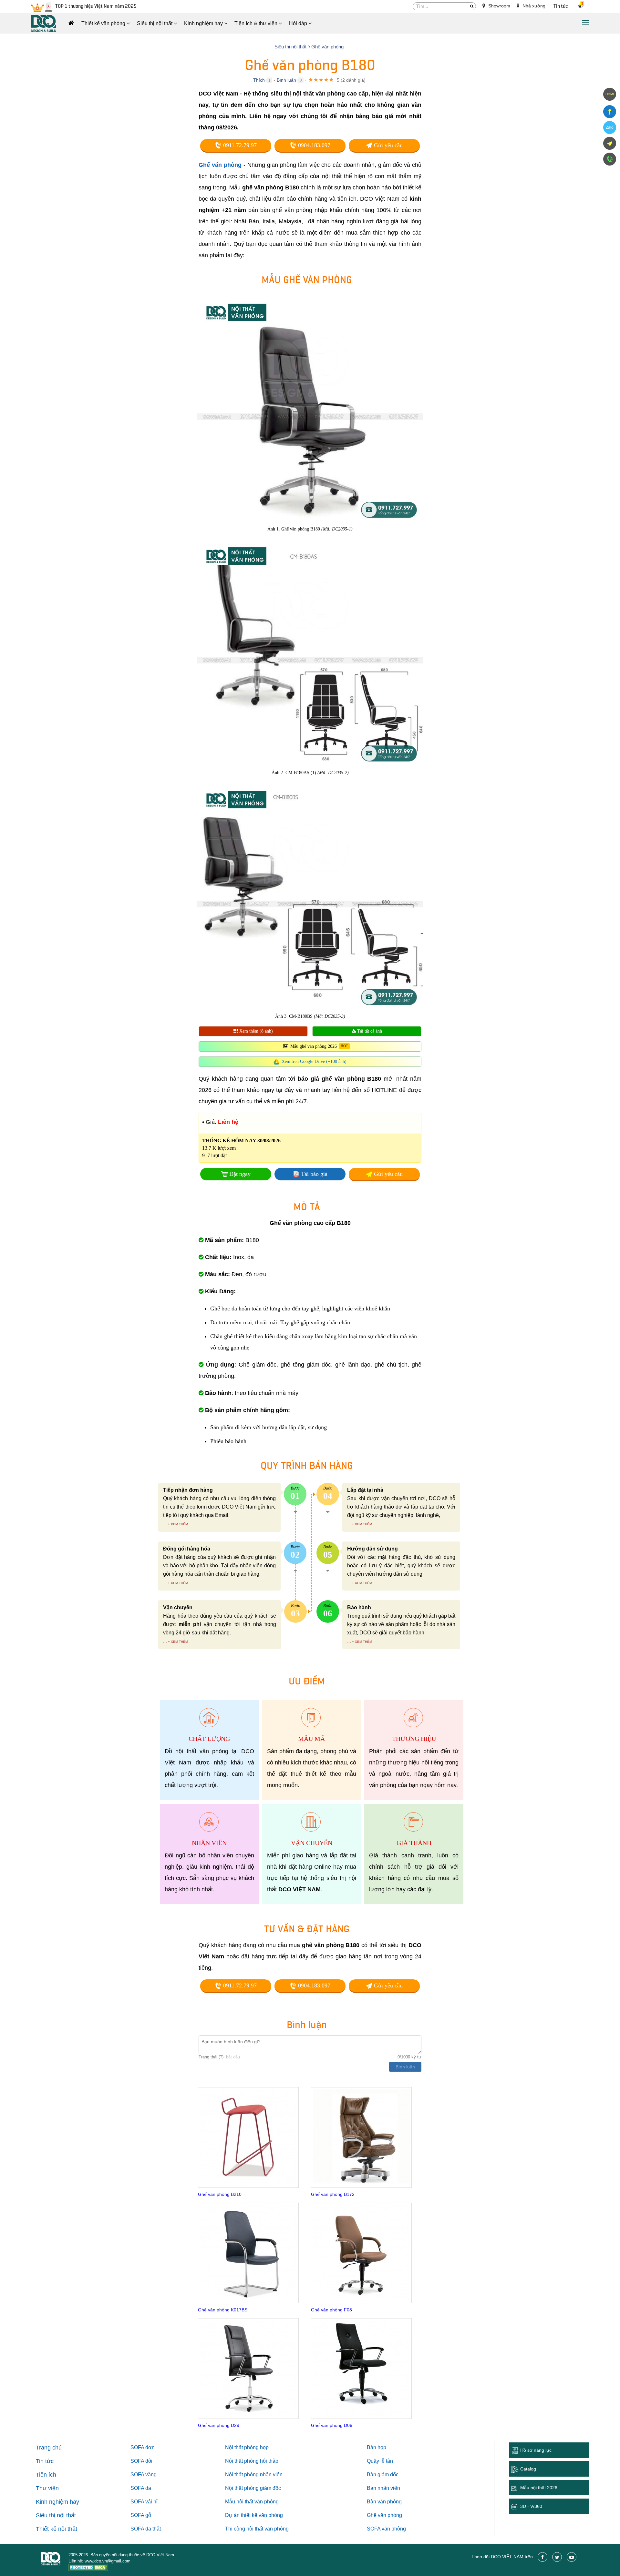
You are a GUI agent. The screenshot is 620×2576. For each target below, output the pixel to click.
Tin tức (561, 6)
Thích (259, 80)
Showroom (499, 6)
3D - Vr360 (531, 2506)
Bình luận (286, 80)
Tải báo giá (314, 1174)
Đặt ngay (240, 1174)
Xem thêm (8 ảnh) (255, 1031)
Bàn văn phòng (384, 2502)
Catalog (528, 2469)
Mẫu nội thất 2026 (539, 2488)
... (165, 1524)
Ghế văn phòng (220, 165)
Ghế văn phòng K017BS (223, 2310)
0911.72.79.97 (239, 145)
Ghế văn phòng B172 (333, 2194)
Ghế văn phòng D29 (219, 2425)
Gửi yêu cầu (387, 145)
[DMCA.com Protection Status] (88, 2568)
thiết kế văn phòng (262, 2515)
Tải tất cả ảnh (369, 1031)
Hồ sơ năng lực (536, 2450)
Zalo (610, 127)
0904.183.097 (313, 145)
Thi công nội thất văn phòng (257, 2529)
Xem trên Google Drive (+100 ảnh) (314, 1061)
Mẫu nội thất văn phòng (252, 2502)
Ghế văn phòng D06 (332, 2425)
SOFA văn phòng (386, 2529)
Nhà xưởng (533, 6)
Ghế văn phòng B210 (220, 2194)
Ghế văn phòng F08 (331, 2310)
